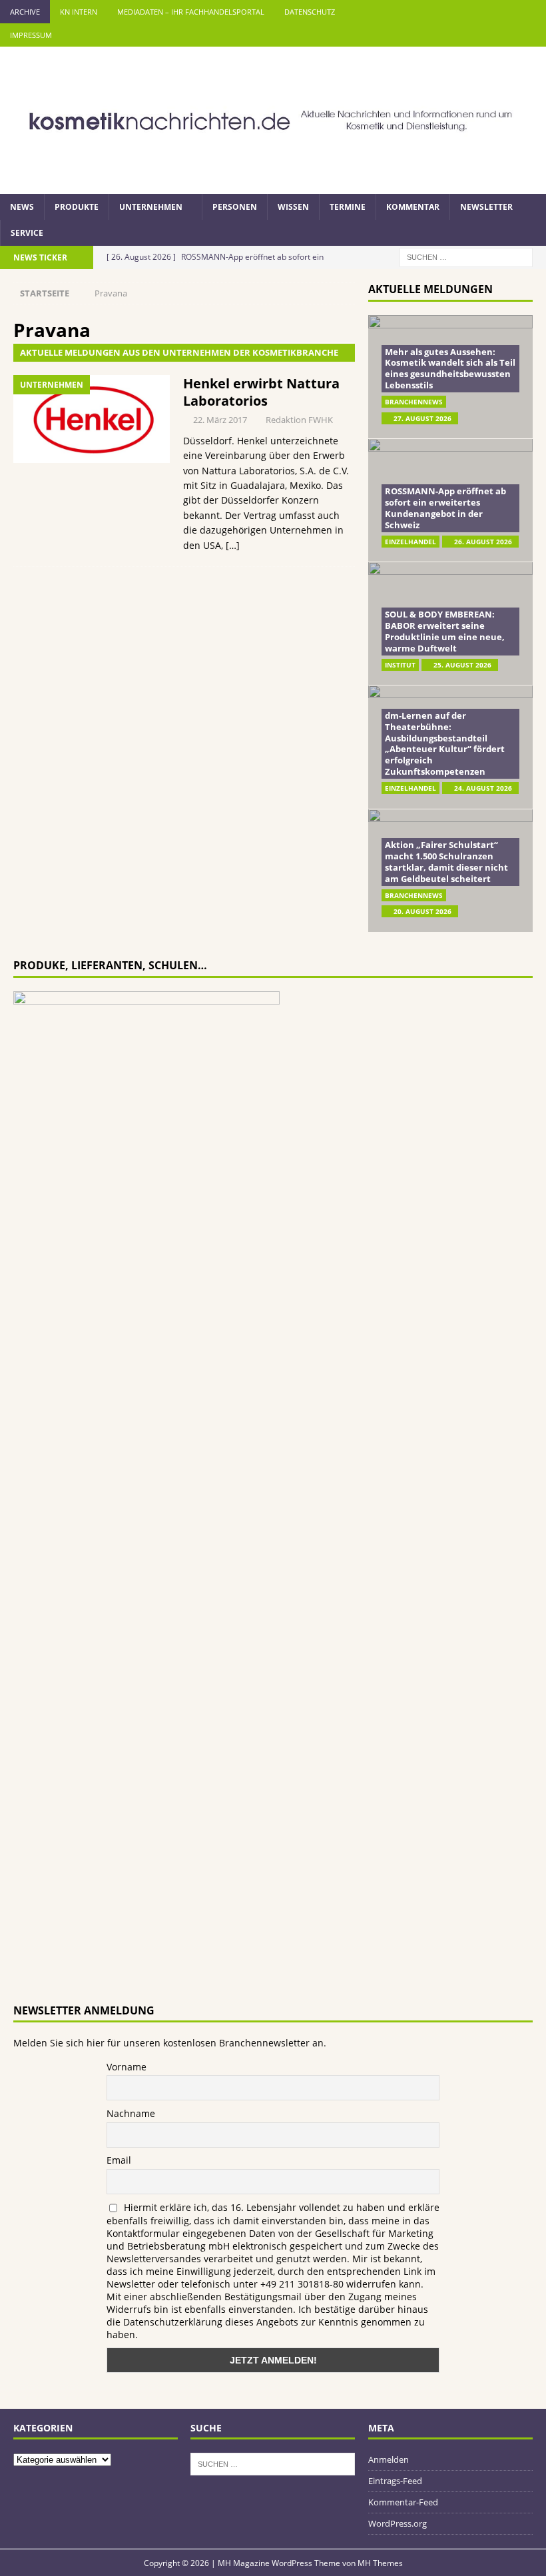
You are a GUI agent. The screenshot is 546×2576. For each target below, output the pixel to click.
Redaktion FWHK (299, 420)
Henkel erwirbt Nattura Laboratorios (261, 392)
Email (119, 2160)
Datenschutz (310, 12)
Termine (348, 207)
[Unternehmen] (92, 419)
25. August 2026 (462, 665)
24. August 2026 (483, 788)
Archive (25, 12)
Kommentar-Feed (403, 2502)
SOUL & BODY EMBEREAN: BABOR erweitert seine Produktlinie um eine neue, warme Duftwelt (445, 631)
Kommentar (413, 207)
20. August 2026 (422, 911)
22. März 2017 (220, 420)
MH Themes (380, 2563)
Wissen (293, 207)
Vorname (127, 2067)
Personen (235, 207)
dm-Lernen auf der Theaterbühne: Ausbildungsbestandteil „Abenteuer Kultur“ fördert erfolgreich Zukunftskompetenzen (445, 743)
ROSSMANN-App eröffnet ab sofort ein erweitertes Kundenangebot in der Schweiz (445, 508)
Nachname (131, 2113)
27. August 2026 (422, 418)
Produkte (77, 207)
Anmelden (389, 2459)
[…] (233, 545)
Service (27, 233)
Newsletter (486, 207)
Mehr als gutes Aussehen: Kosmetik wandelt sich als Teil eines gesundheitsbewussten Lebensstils (450, 369)
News (22, 207)
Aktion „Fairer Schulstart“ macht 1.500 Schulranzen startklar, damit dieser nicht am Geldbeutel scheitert (446, 862)
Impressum (31, 35)
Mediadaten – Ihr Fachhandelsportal (191, 12)
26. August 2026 (483, 542)
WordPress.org (398, 2523)
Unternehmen (151, 207)
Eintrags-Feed (395, 2481)
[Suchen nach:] (466, 256)
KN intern (79, 12)
